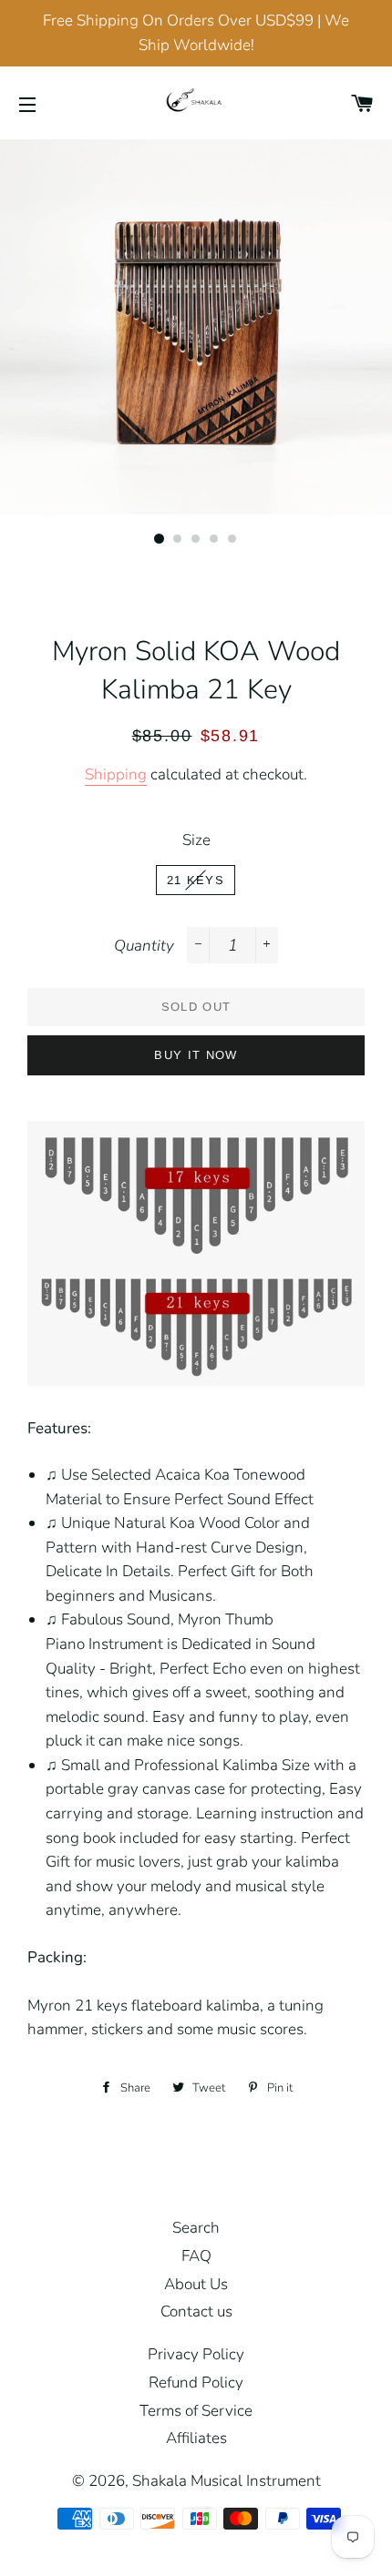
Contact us (196, 2311)
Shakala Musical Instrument (227, 2481)
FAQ (196, 2256)
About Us (196, 2284)
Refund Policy (196, 2383)
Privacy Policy (196, 2354)
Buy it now (196, 1055)
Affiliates (196, 2438)
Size (196, 840)
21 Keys (196, 880)
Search (196, 2228)
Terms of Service (196, 2411)
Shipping (116, 774)
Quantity (144, 946)
